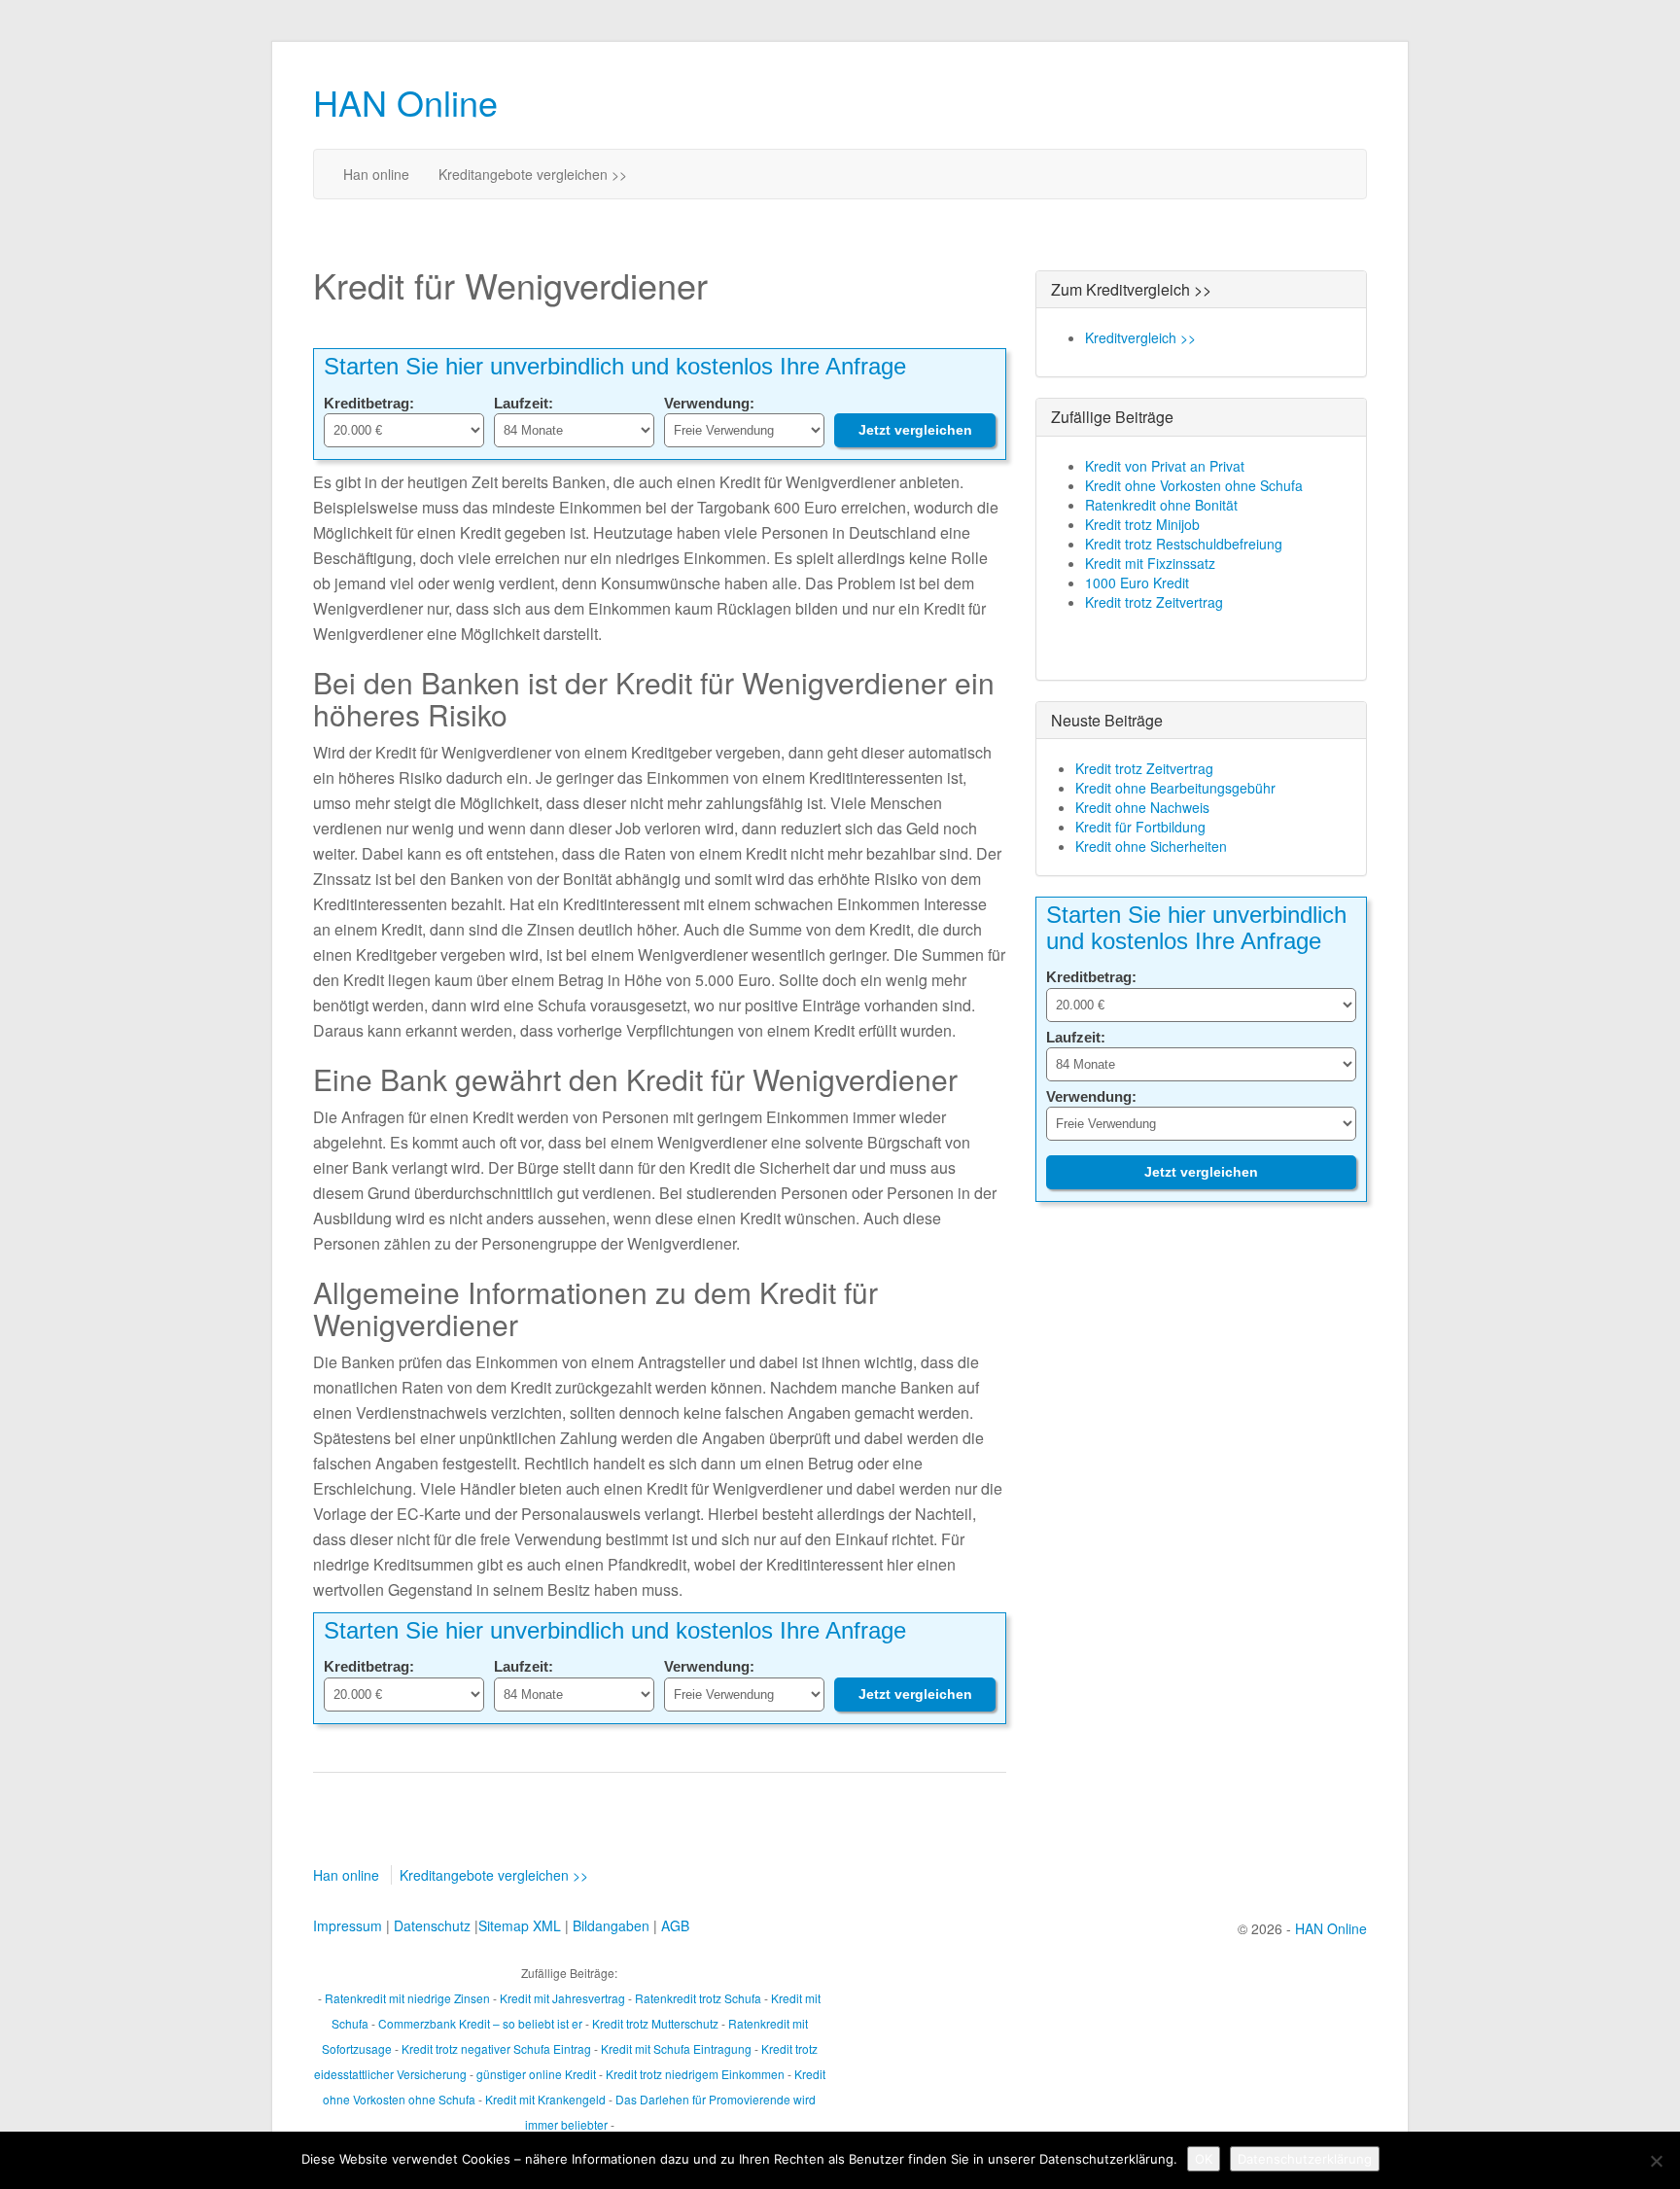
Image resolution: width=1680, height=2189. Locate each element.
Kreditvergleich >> (1140, 337)
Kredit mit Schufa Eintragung (676, 2048)
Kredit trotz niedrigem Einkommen (695, 2074)
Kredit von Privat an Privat (1165, 466)
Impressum (348, 1925)
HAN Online (405, 102)
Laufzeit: (524, 403)
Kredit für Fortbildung (1140, 827)
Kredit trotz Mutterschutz (655, 2023)
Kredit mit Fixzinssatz (1150, 563)
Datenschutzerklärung (1305, 2159)
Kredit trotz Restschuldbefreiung (1184, 544)
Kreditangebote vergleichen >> (533, 174)
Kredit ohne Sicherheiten (1151, 846)
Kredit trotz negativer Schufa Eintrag (496, 2048)
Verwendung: (709, 403)
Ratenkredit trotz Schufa (698, 1998)
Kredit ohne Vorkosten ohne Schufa (1194, 485)
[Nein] (1656, 2161)
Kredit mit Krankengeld (545, 2099)
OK (1204, 2159)
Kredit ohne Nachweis (1142, 807)
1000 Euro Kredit (1137, 583)
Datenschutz (432, 1925)
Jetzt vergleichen (915, 430)
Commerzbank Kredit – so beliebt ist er (480, 2023)
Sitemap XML (520, 1925)
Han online (376, 174)
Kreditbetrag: (369, 403)
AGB (675, 1925)
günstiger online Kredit (536, 2074)
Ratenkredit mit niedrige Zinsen (407, 1998)
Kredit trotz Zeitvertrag (1154, 602)
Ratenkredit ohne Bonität (1161, 505)
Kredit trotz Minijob (1142, 524)
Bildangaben (611, 1925)
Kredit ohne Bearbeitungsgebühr (1175, 788)
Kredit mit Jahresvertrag (562, 1998)
